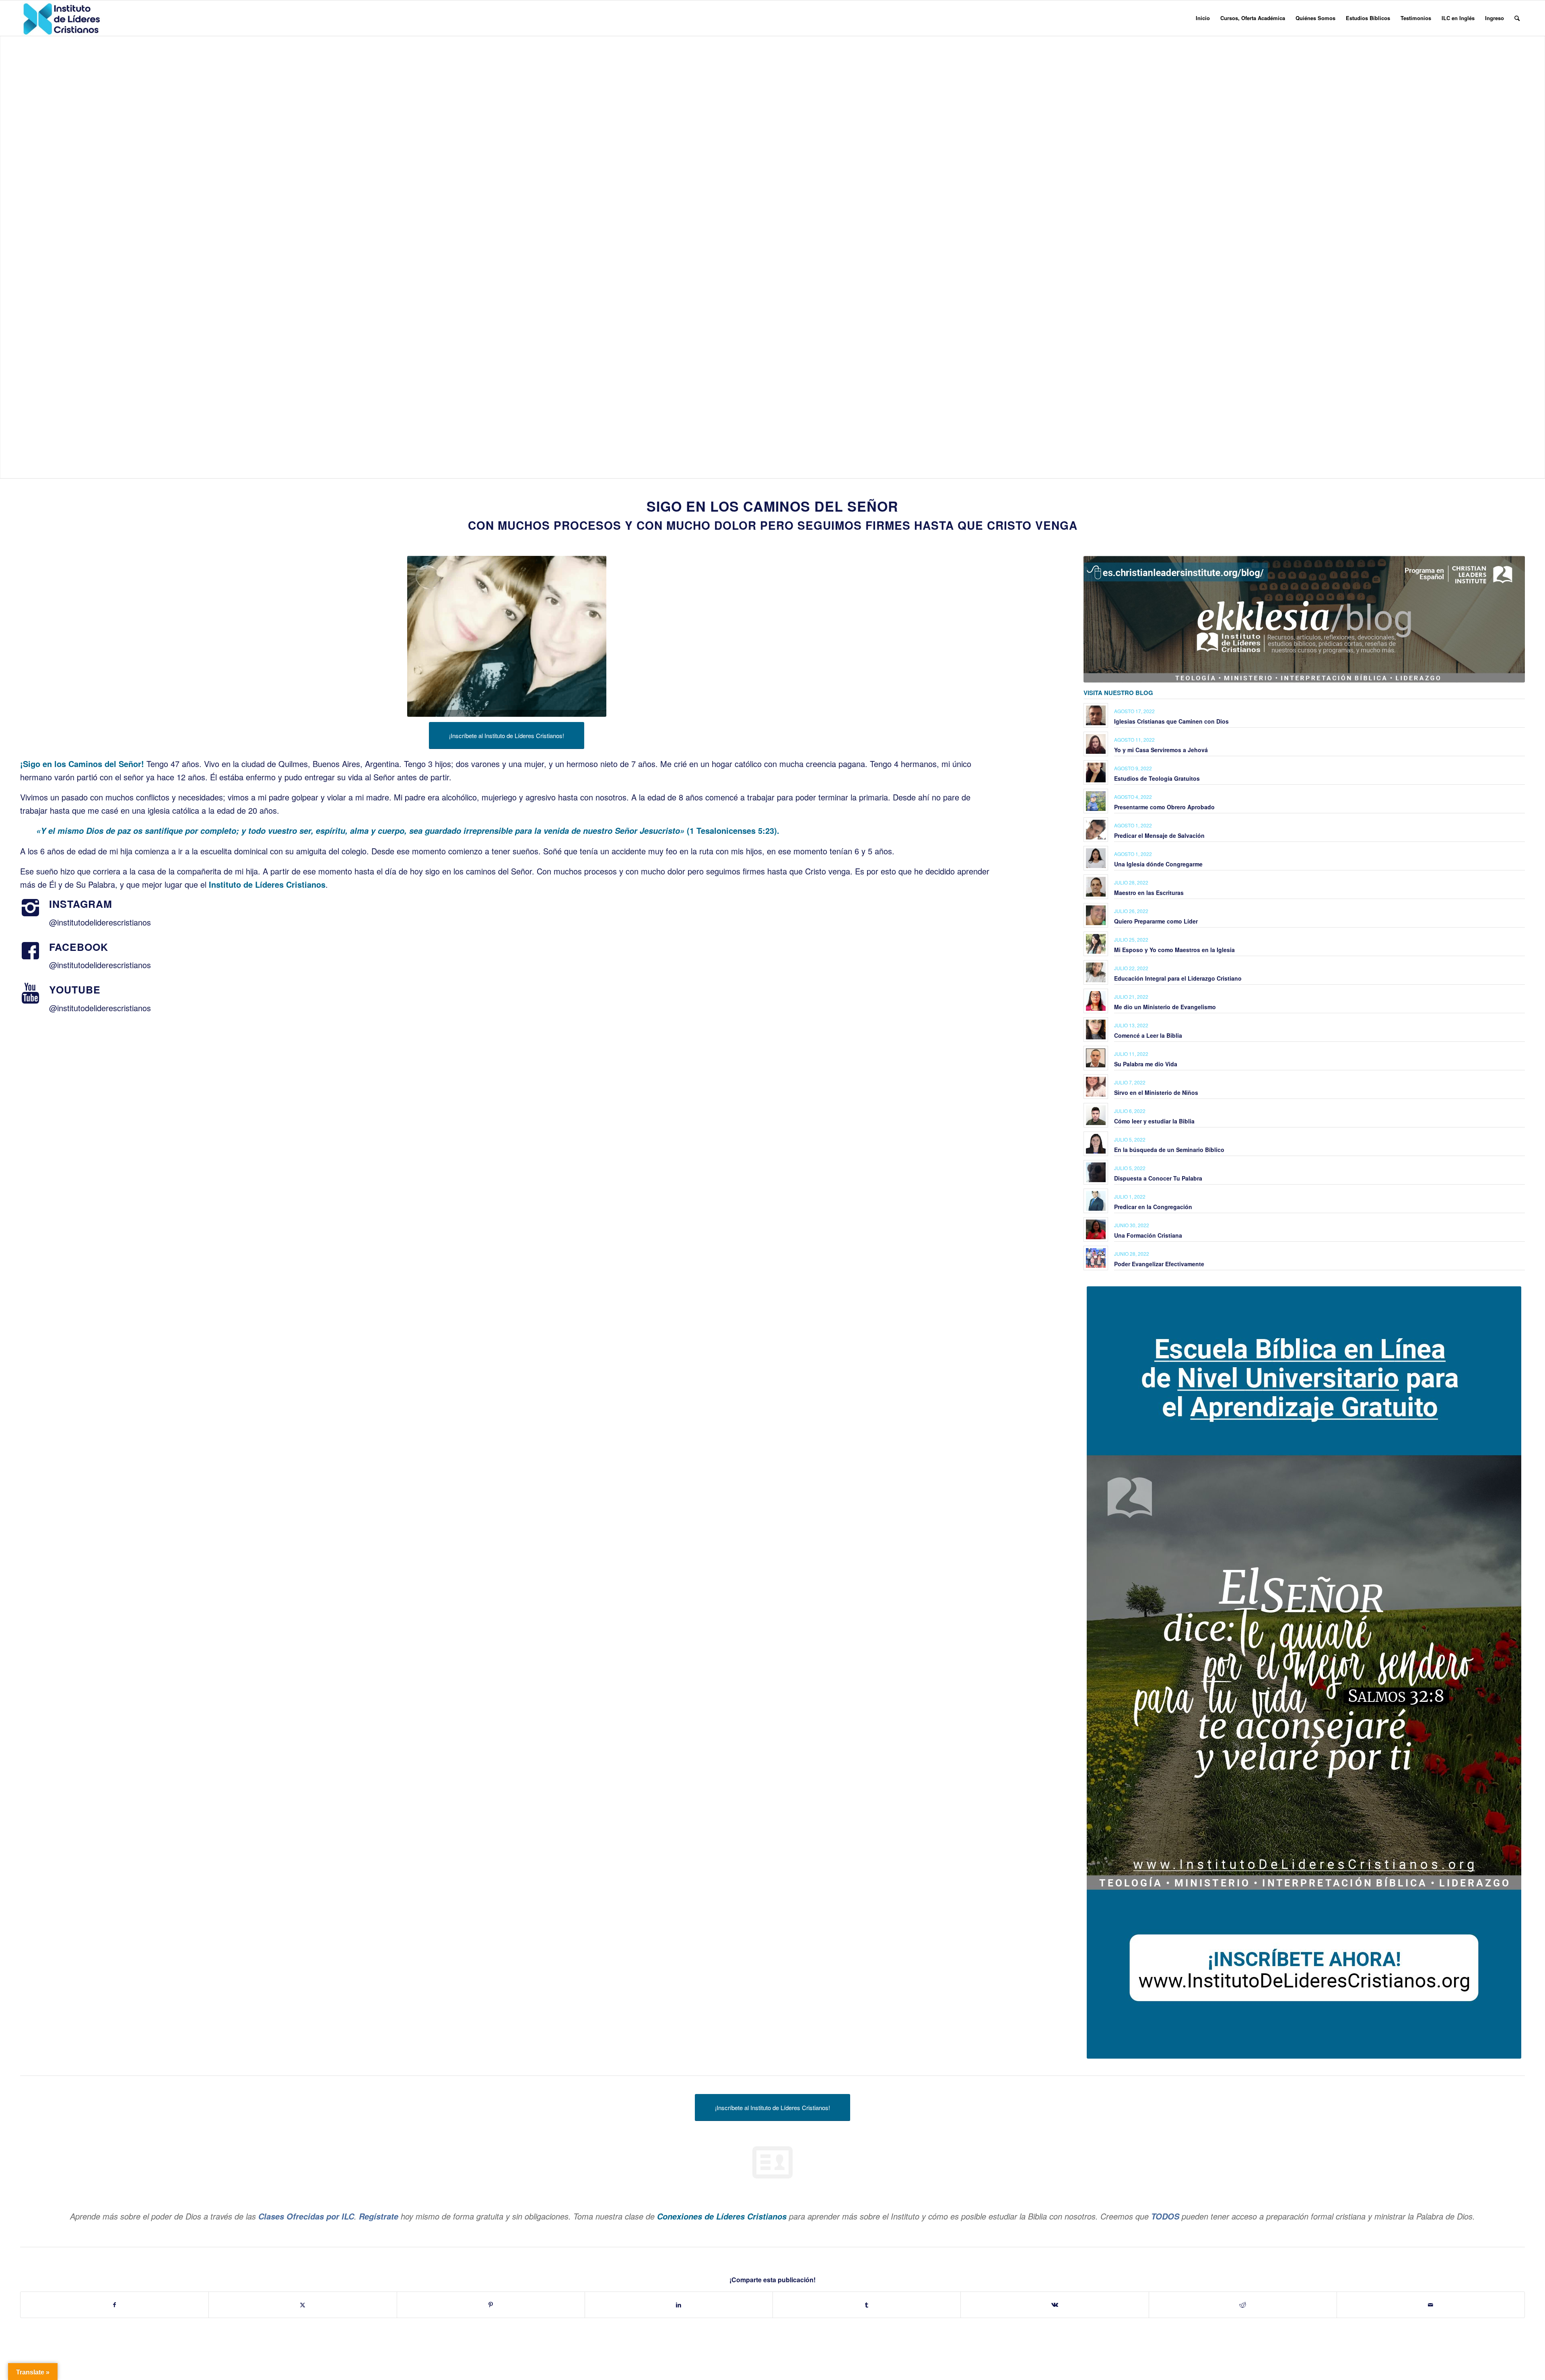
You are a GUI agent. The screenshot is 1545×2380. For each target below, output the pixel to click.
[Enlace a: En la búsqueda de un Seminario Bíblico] (1096, 1144)
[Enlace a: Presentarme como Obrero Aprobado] (1096, 801)
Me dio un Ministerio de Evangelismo (1165, 1007)
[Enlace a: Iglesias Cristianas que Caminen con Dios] (1096, 715)
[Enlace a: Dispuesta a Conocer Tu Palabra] (1096, 1172)
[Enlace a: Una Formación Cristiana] (1096, 1229)
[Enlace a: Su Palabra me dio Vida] (1096, 1058)
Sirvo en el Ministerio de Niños (1156, 1092)
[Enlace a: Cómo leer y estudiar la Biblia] (1096, 1115)
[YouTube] (30, 994)
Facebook (79, 947)
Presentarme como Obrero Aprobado (1164, 807)
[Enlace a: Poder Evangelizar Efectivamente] (1096, 1258)
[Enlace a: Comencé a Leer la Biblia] (1096, 1030)
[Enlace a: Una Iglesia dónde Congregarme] (1096, 858)
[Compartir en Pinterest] (491, 2305)
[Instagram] (30, 908)
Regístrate (379, 2216)
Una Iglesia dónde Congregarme (1158, 864)
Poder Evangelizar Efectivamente (1159, 1264)
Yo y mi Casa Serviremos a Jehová (1161, 750)
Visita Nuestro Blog (1118, 693)
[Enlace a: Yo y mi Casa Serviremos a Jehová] (1096, 744)
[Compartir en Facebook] (114, 2305)
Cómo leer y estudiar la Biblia (1154, 1121)
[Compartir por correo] (1431, 2305)
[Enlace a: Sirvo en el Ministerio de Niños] (1096, 1087)
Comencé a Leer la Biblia (1148, 1035)
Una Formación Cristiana (1148, 1235)
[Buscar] (1517, 18)
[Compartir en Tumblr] (867, 2305)
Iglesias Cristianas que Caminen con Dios (1171, 721)
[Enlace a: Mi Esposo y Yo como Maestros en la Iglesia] (1096, 944)
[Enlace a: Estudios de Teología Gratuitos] (1096, 772)
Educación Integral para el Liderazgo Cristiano (1178, 978)
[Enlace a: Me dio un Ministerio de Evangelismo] (1096, 1001)
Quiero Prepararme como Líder (1156, 921)
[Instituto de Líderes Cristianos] (62, 18)
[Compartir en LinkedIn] (679, 2305)
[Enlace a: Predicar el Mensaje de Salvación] (1096, 830)
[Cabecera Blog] (1304, 619)
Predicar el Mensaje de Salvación (1159, 835)
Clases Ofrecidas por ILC (306, 2216)
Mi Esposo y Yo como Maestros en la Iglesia (1174, 950)
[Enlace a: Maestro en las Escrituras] (1096, 887)
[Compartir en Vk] (1055, 2305)
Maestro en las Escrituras (1149, 893)
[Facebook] (30, 951)
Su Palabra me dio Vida (1146, 1064)
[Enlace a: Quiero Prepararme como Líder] (1096, 915)
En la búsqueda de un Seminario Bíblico (1169, 1150)
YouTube (75, 989)
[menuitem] (1203, 18)
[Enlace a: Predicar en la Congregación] (1096, 1201)
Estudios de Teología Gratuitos (1157, 778)
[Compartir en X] (303, 2305)
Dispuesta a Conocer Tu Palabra (1158, 1178)
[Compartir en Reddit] (1243, 2305)
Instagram (81, 904)
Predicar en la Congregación (1153, 1207)
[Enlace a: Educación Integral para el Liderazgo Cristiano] (1096, 972)
